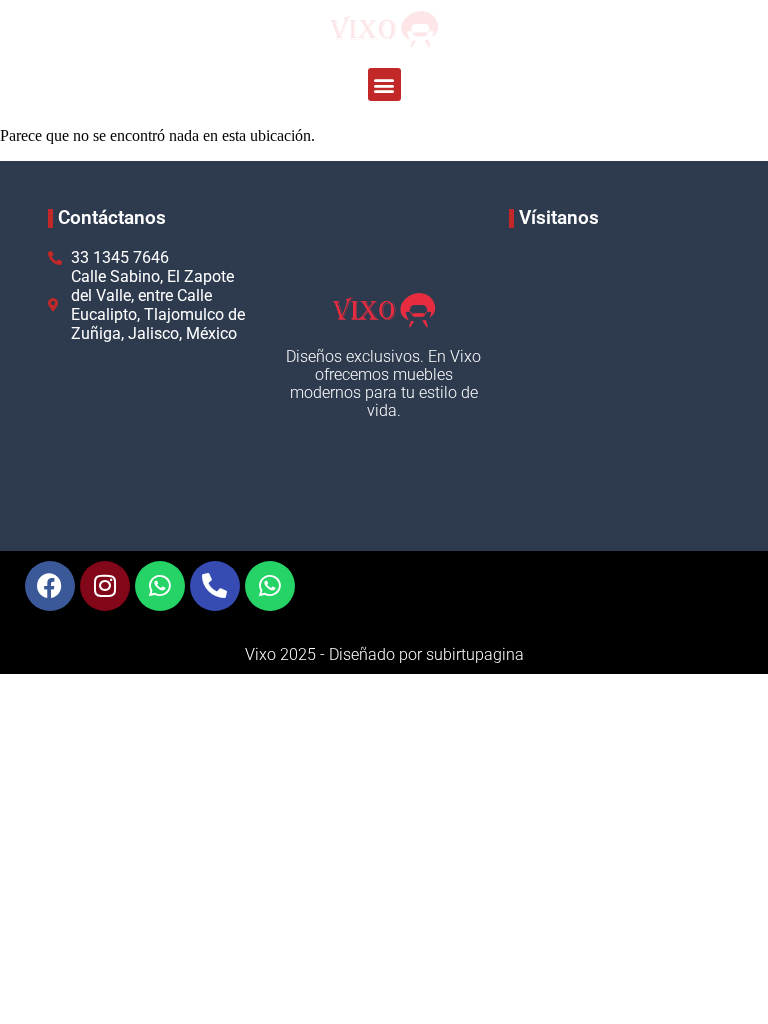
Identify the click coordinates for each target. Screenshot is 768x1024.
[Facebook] (50, 586)
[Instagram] (105, 586)
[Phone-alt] (215, 586)
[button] (384, 84)
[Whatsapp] (160, 586)
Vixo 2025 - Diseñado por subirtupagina (384, 654)
